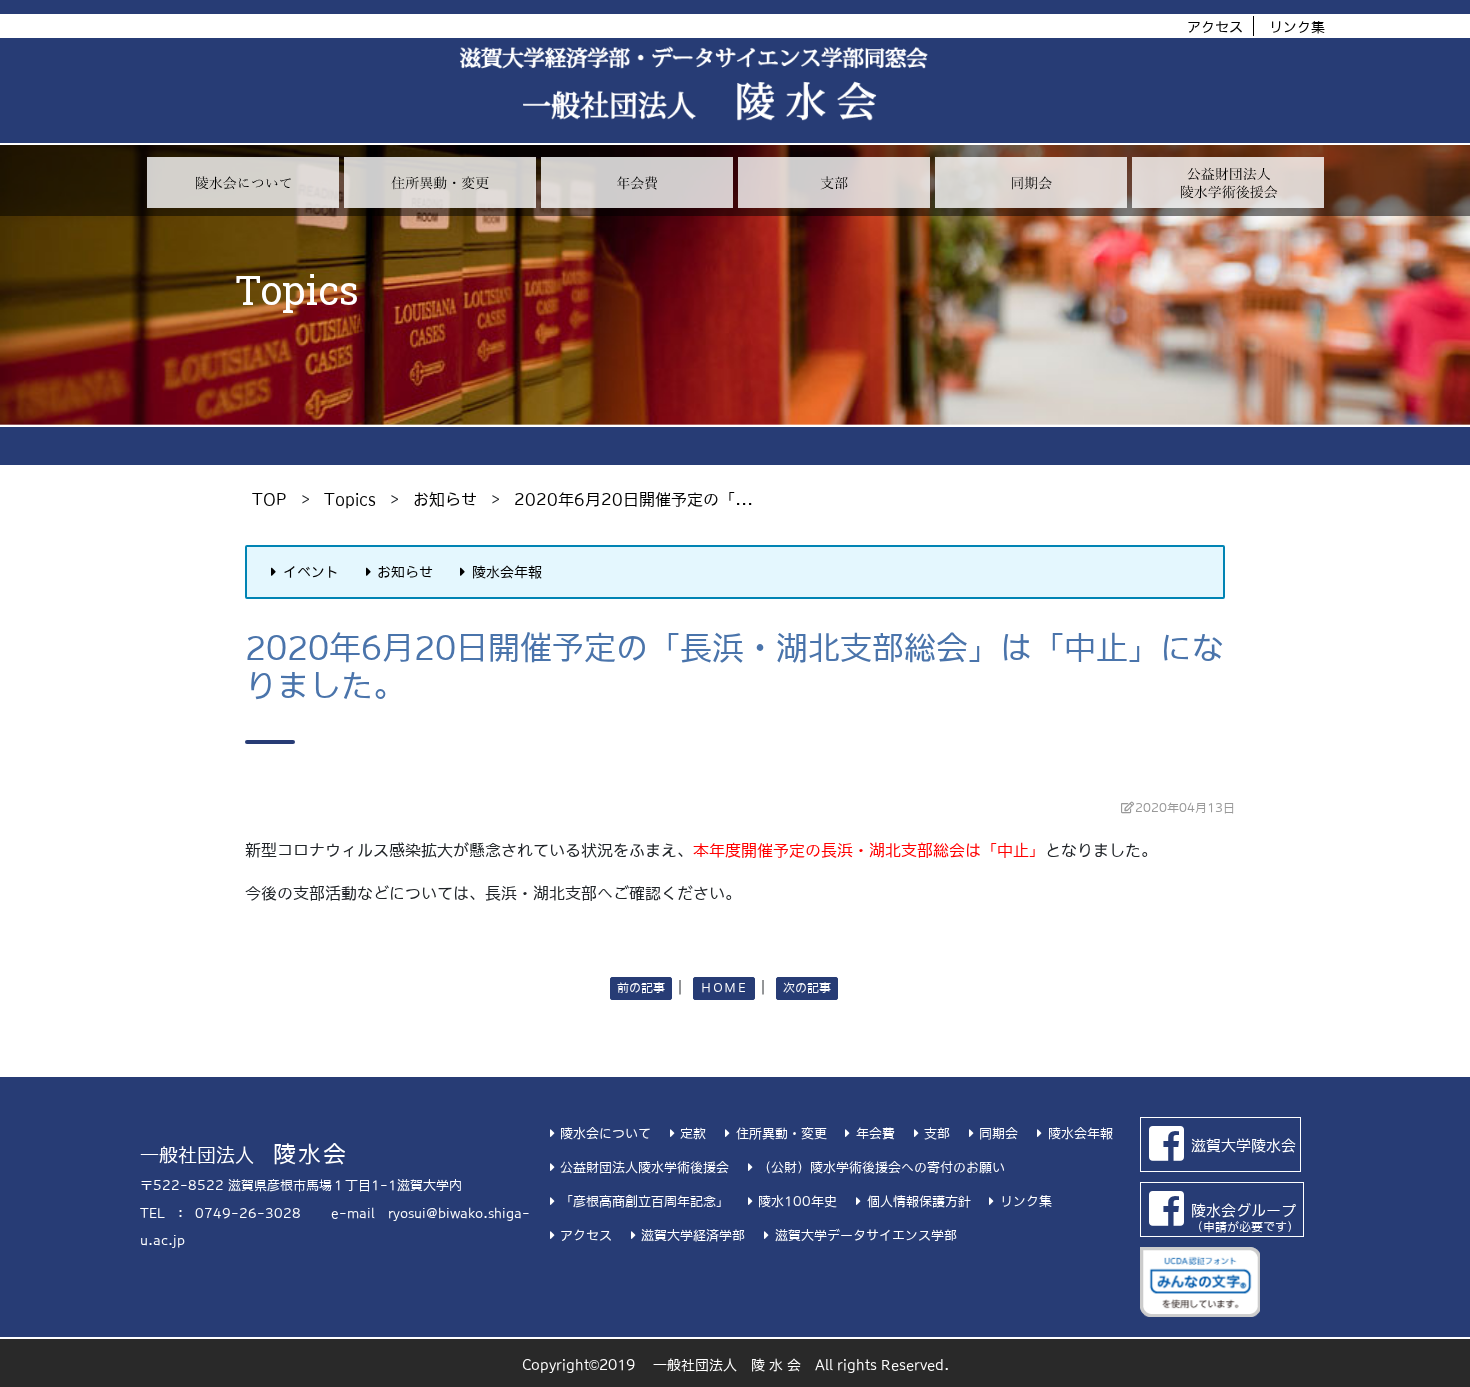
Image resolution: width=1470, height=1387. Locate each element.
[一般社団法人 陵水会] (693, 70)
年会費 (875, 1133)
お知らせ (445, 499)
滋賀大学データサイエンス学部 (865, 1235)
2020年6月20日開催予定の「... (633, 499)
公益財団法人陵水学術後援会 (644, 1167)
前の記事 (641, 988)
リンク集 (1297, 27)
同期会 (998, 1133)
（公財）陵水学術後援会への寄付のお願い (881, 1167)
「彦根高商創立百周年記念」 (644, 1201)
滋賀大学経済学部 (693, 1235)
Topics (350, 499)
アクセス (1215, 27)
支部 (937, 1133)
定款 (693, 1133)
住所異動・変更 (781, 1133)
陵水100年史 (797, 1201)
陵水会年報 (507, 572)
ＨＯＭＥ (724, 988)
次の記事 (807, 988)
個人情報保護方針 (918, 1201)
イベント (311, 572)
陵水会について (605, 1133)
